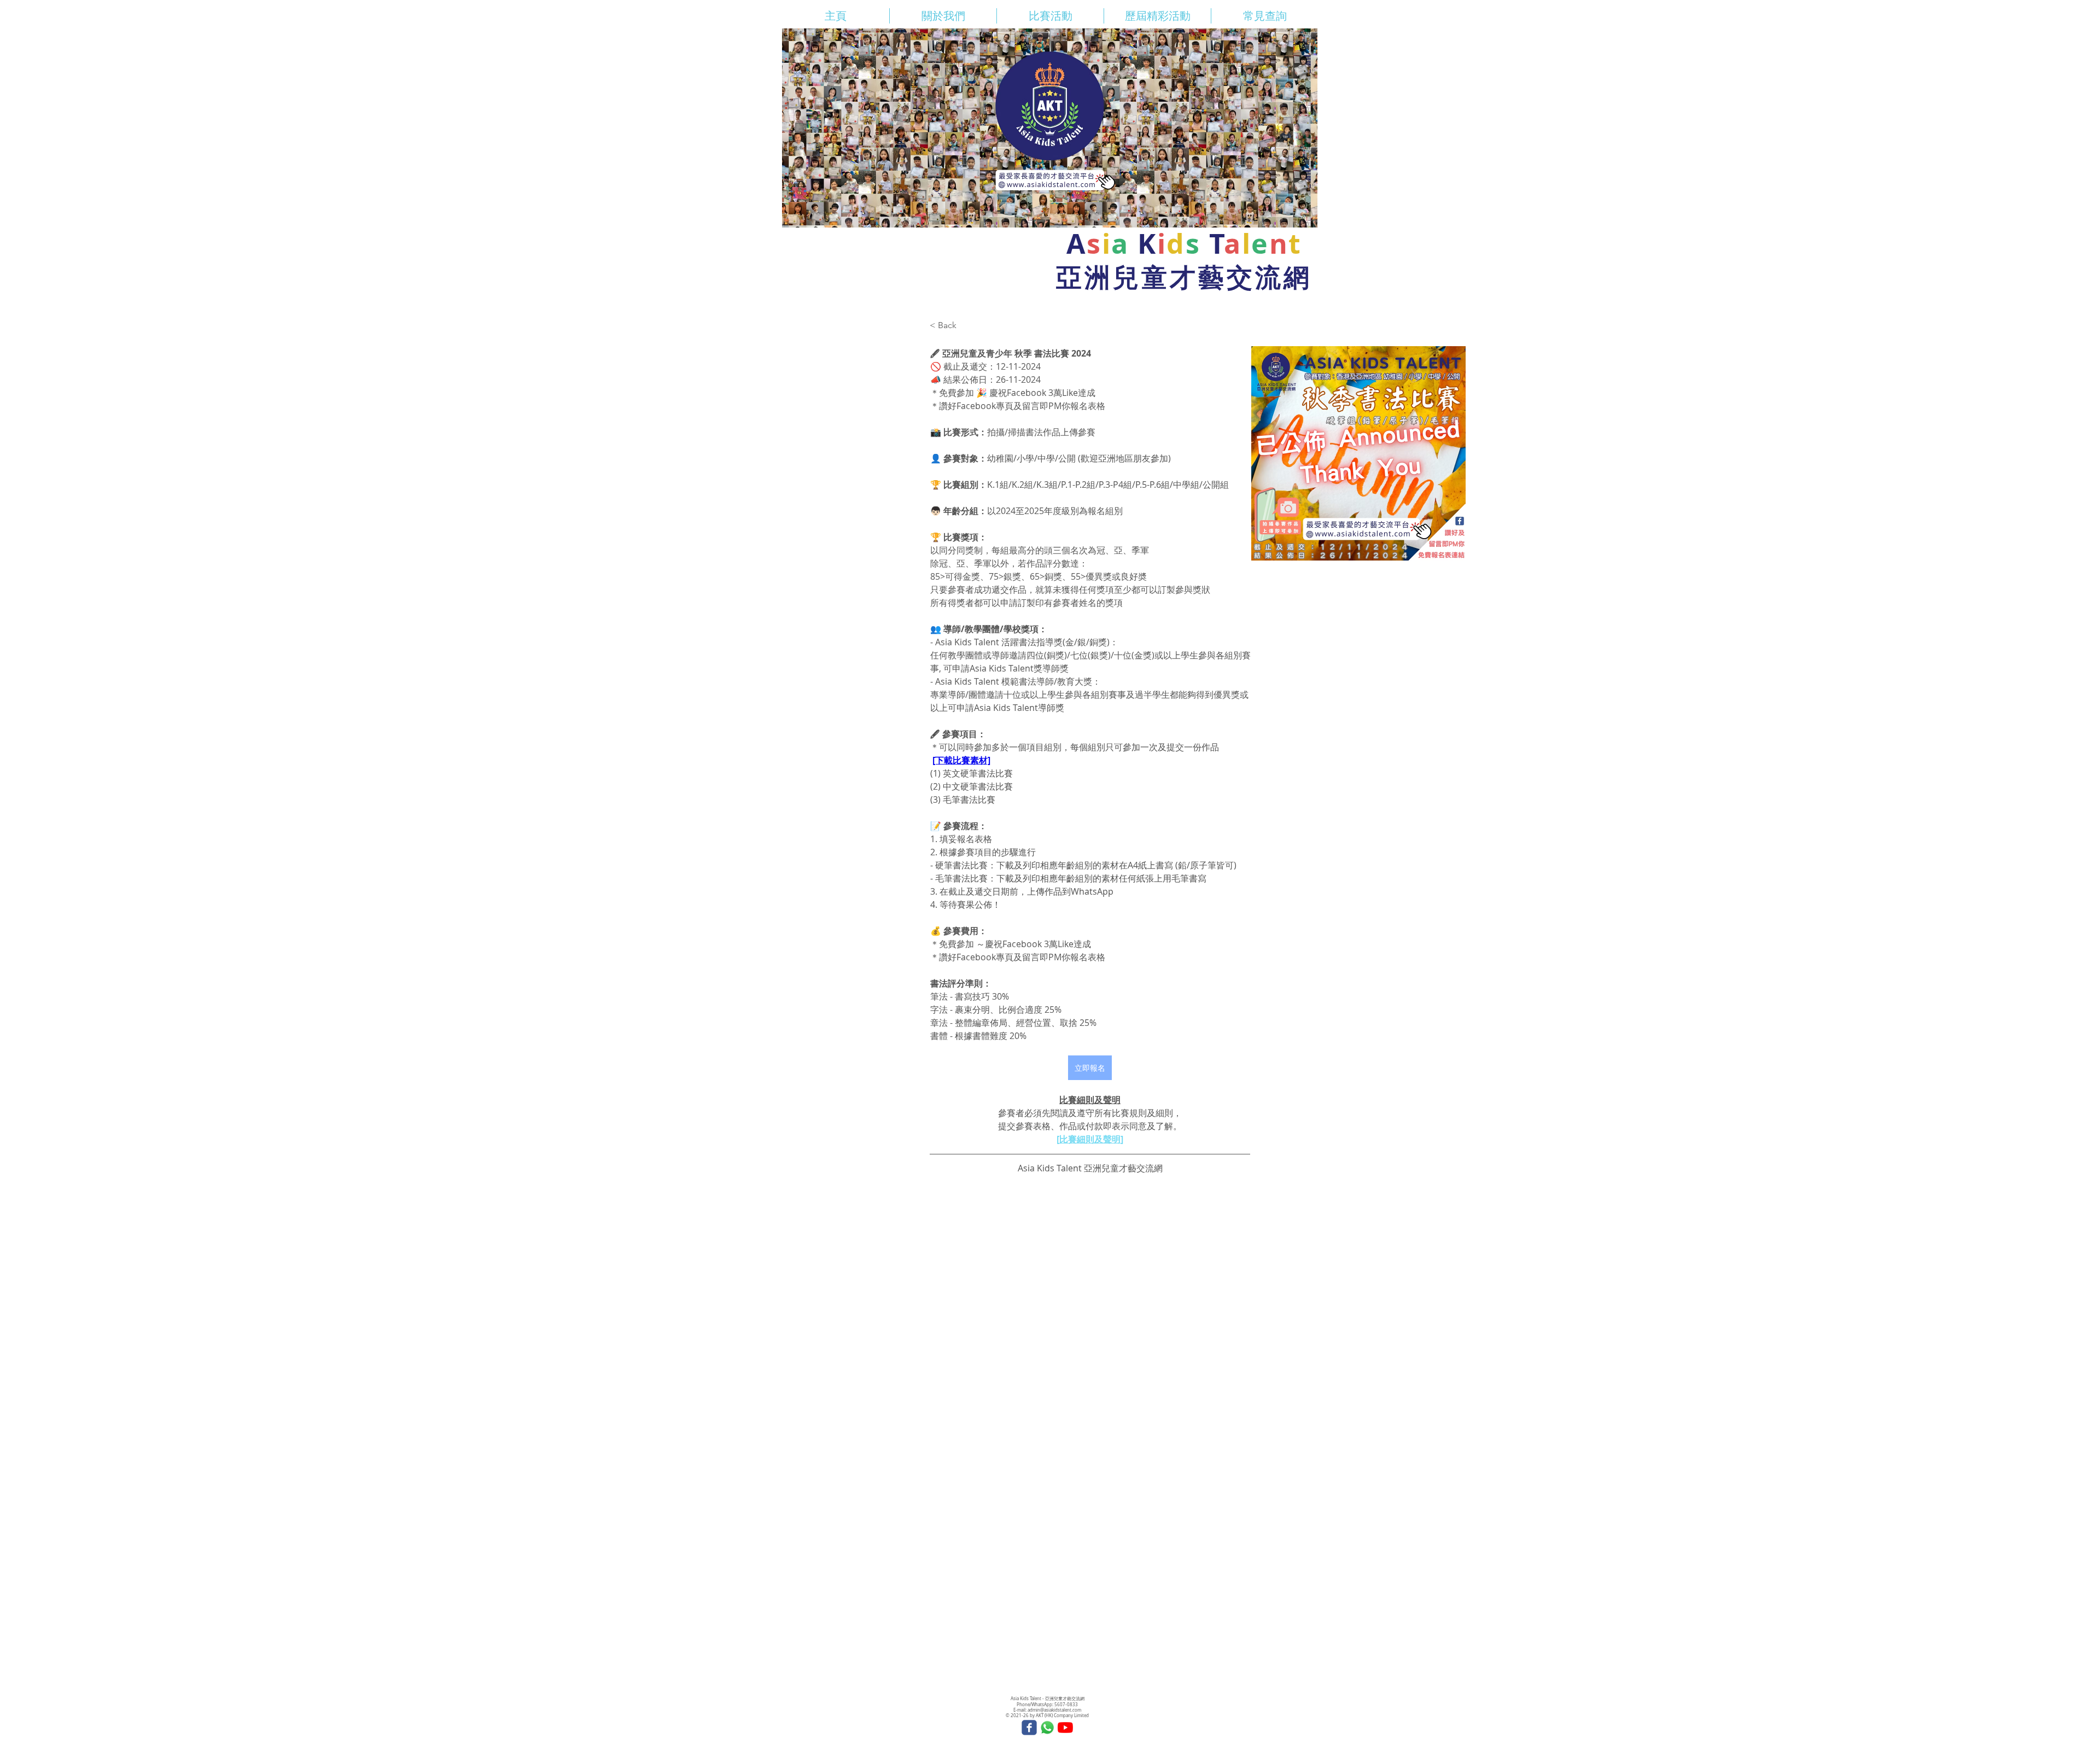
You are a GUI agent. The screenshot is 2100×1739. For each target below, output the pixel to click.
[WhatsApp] (1047, 1728)
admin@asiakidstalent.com (1054, 1710)
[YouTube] (1065, 1728)
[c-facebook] (1029, 1728)
